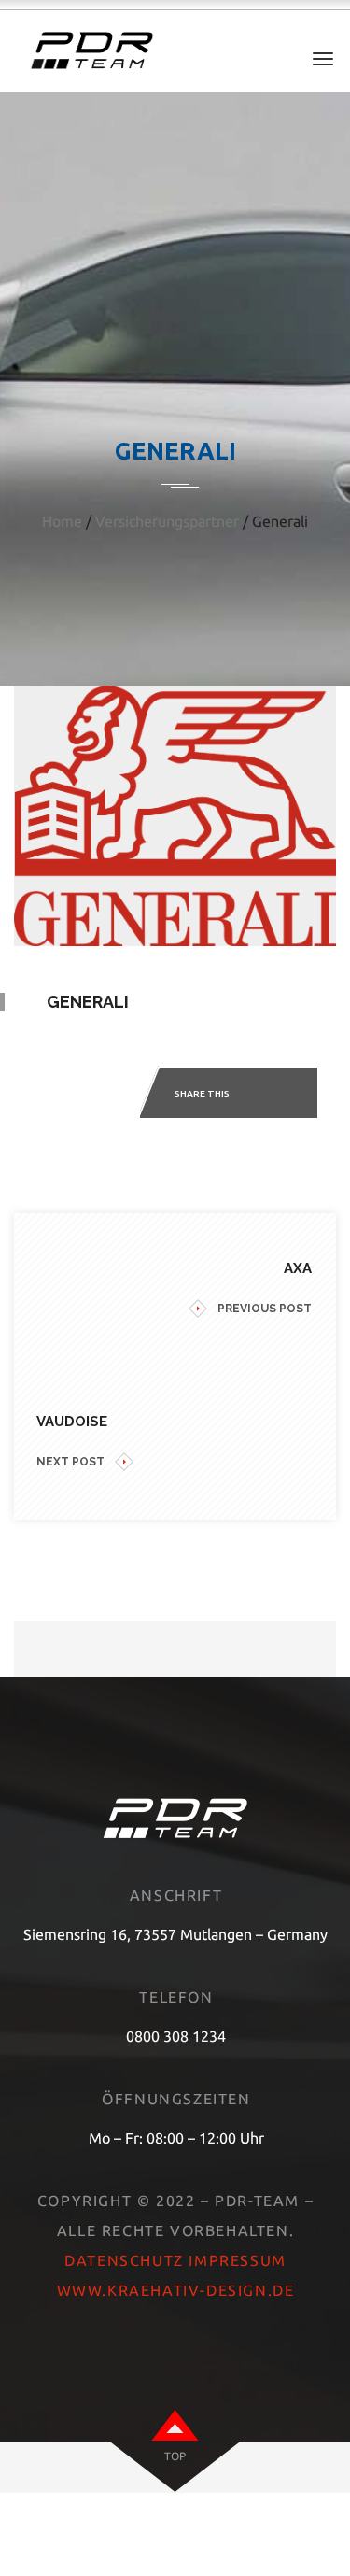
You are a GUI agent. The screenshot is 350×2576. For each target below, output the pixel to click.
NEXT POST (70, 1462)
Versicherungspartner (167, 521)
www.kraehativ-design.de (176, 2290)
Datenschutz (124, 2260)
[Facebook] (259, 1095)
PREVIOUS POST (265, 1309)
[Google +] (311, 1095)
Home (62, 521)
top (175, 2456)
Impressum (237, 2260)
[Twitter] (285, 1095)
